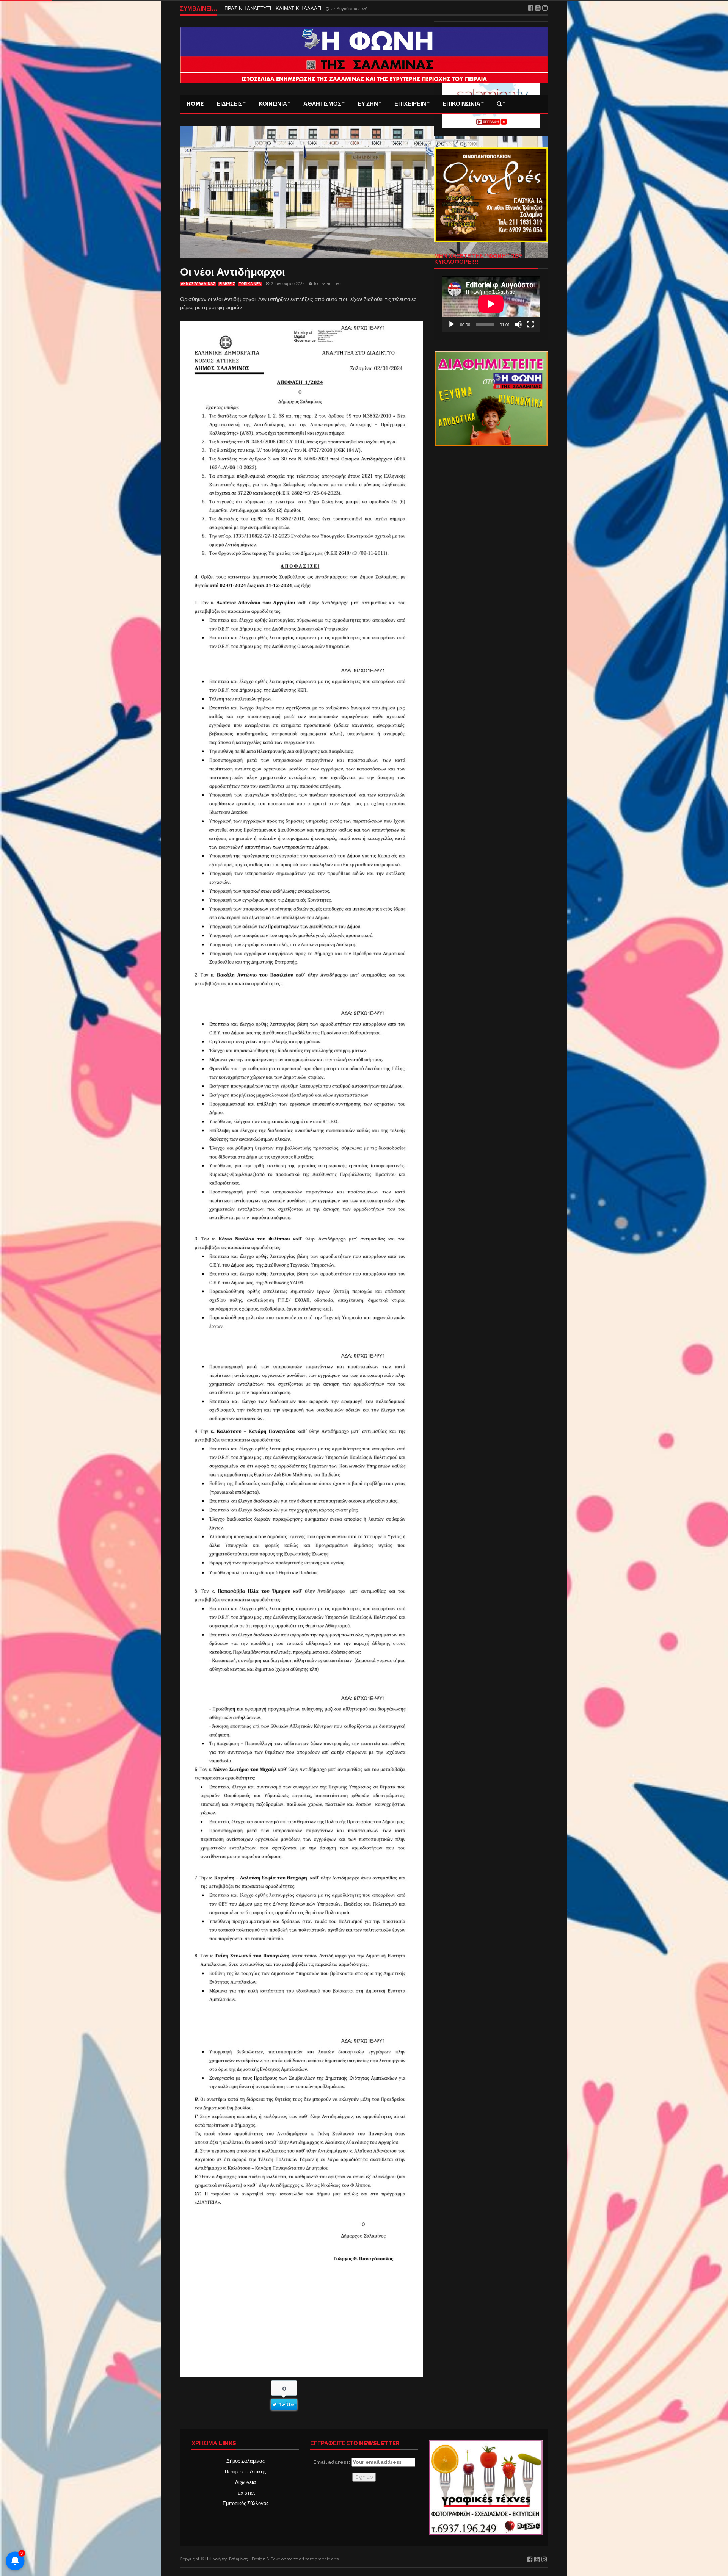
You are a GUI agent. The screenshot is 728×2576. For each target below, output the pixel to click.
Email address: (332, 2462)
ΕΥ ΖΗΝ (368, 104)
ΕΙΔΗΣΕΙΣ (229, 104)
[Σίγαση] (518, 324)
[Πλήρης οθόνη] (530, 324)
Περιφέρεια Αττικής (245, 2472)
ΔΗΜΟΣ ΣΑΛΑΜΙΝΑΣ (198, 284)
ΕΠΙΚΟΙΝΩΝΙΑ (461, 104)
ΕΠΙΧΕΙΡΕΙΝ (410, 104)
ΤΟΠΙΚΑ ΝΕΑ (250, 284)
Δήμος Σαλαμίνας (246, 2461)
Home (195, 104)
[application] (491, 304)
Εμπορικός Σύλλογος (246, 2503)
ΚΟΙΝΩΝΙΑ (273, 104)
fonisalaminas (328, 284)
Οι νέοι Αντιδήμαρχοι (233, 272)
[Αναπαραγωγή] (452, 324)
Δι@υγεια (246, 2482)
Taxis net (246, 2493)
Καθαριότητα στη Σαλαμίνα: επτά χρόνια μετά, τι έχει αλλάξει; (292, 9)
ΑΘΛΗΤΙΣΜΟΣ (322, 104)
